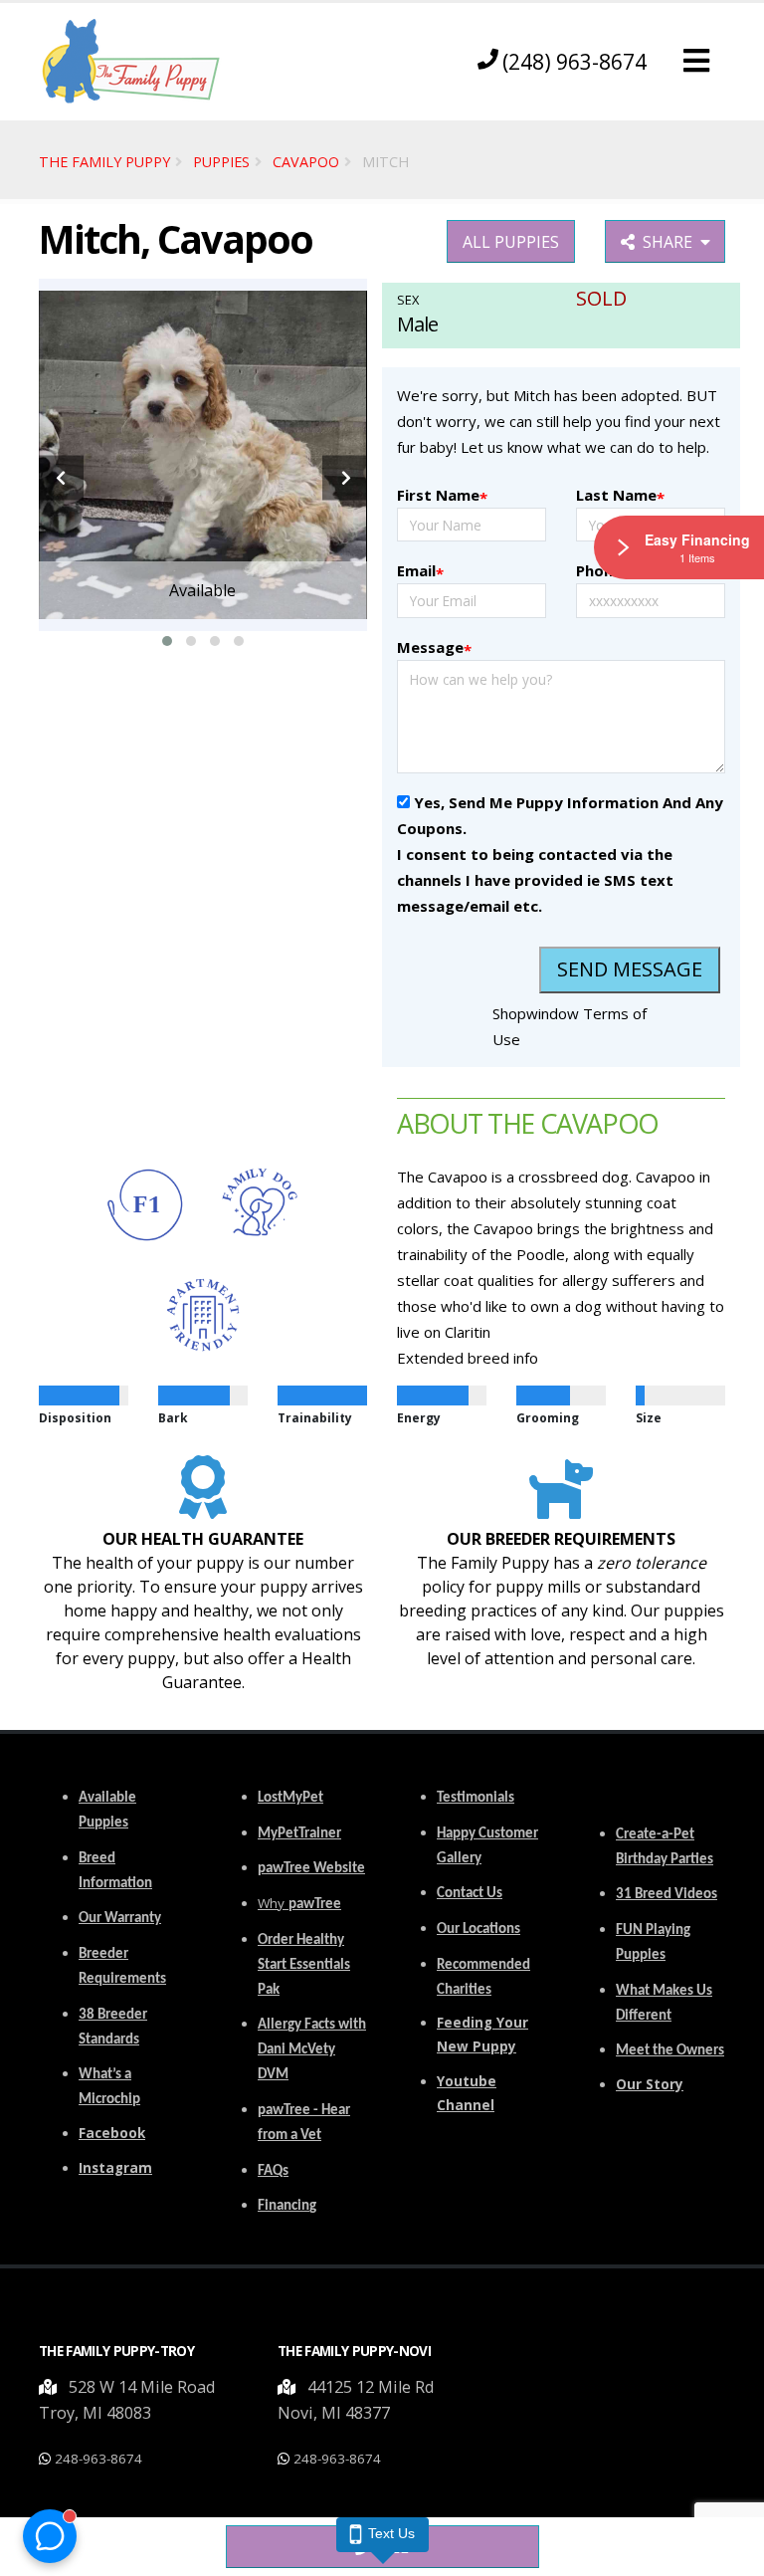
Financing (287, 2206)
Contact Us (470, 1894)
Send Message (630, 969)
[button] (696, 61)
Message (434, 648)
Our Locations (478, 1930)
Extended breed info (468, 1358)
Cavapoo (306, 162)
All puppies (511, 242)
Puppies (221, 162)
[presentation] (61, 478)
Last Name (620, 496)
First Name (442, 496)
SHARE (671, 242)
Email (420, 572)
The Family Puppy (104, 162)
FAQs (273, 2171)
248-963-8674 (98, 2459)
